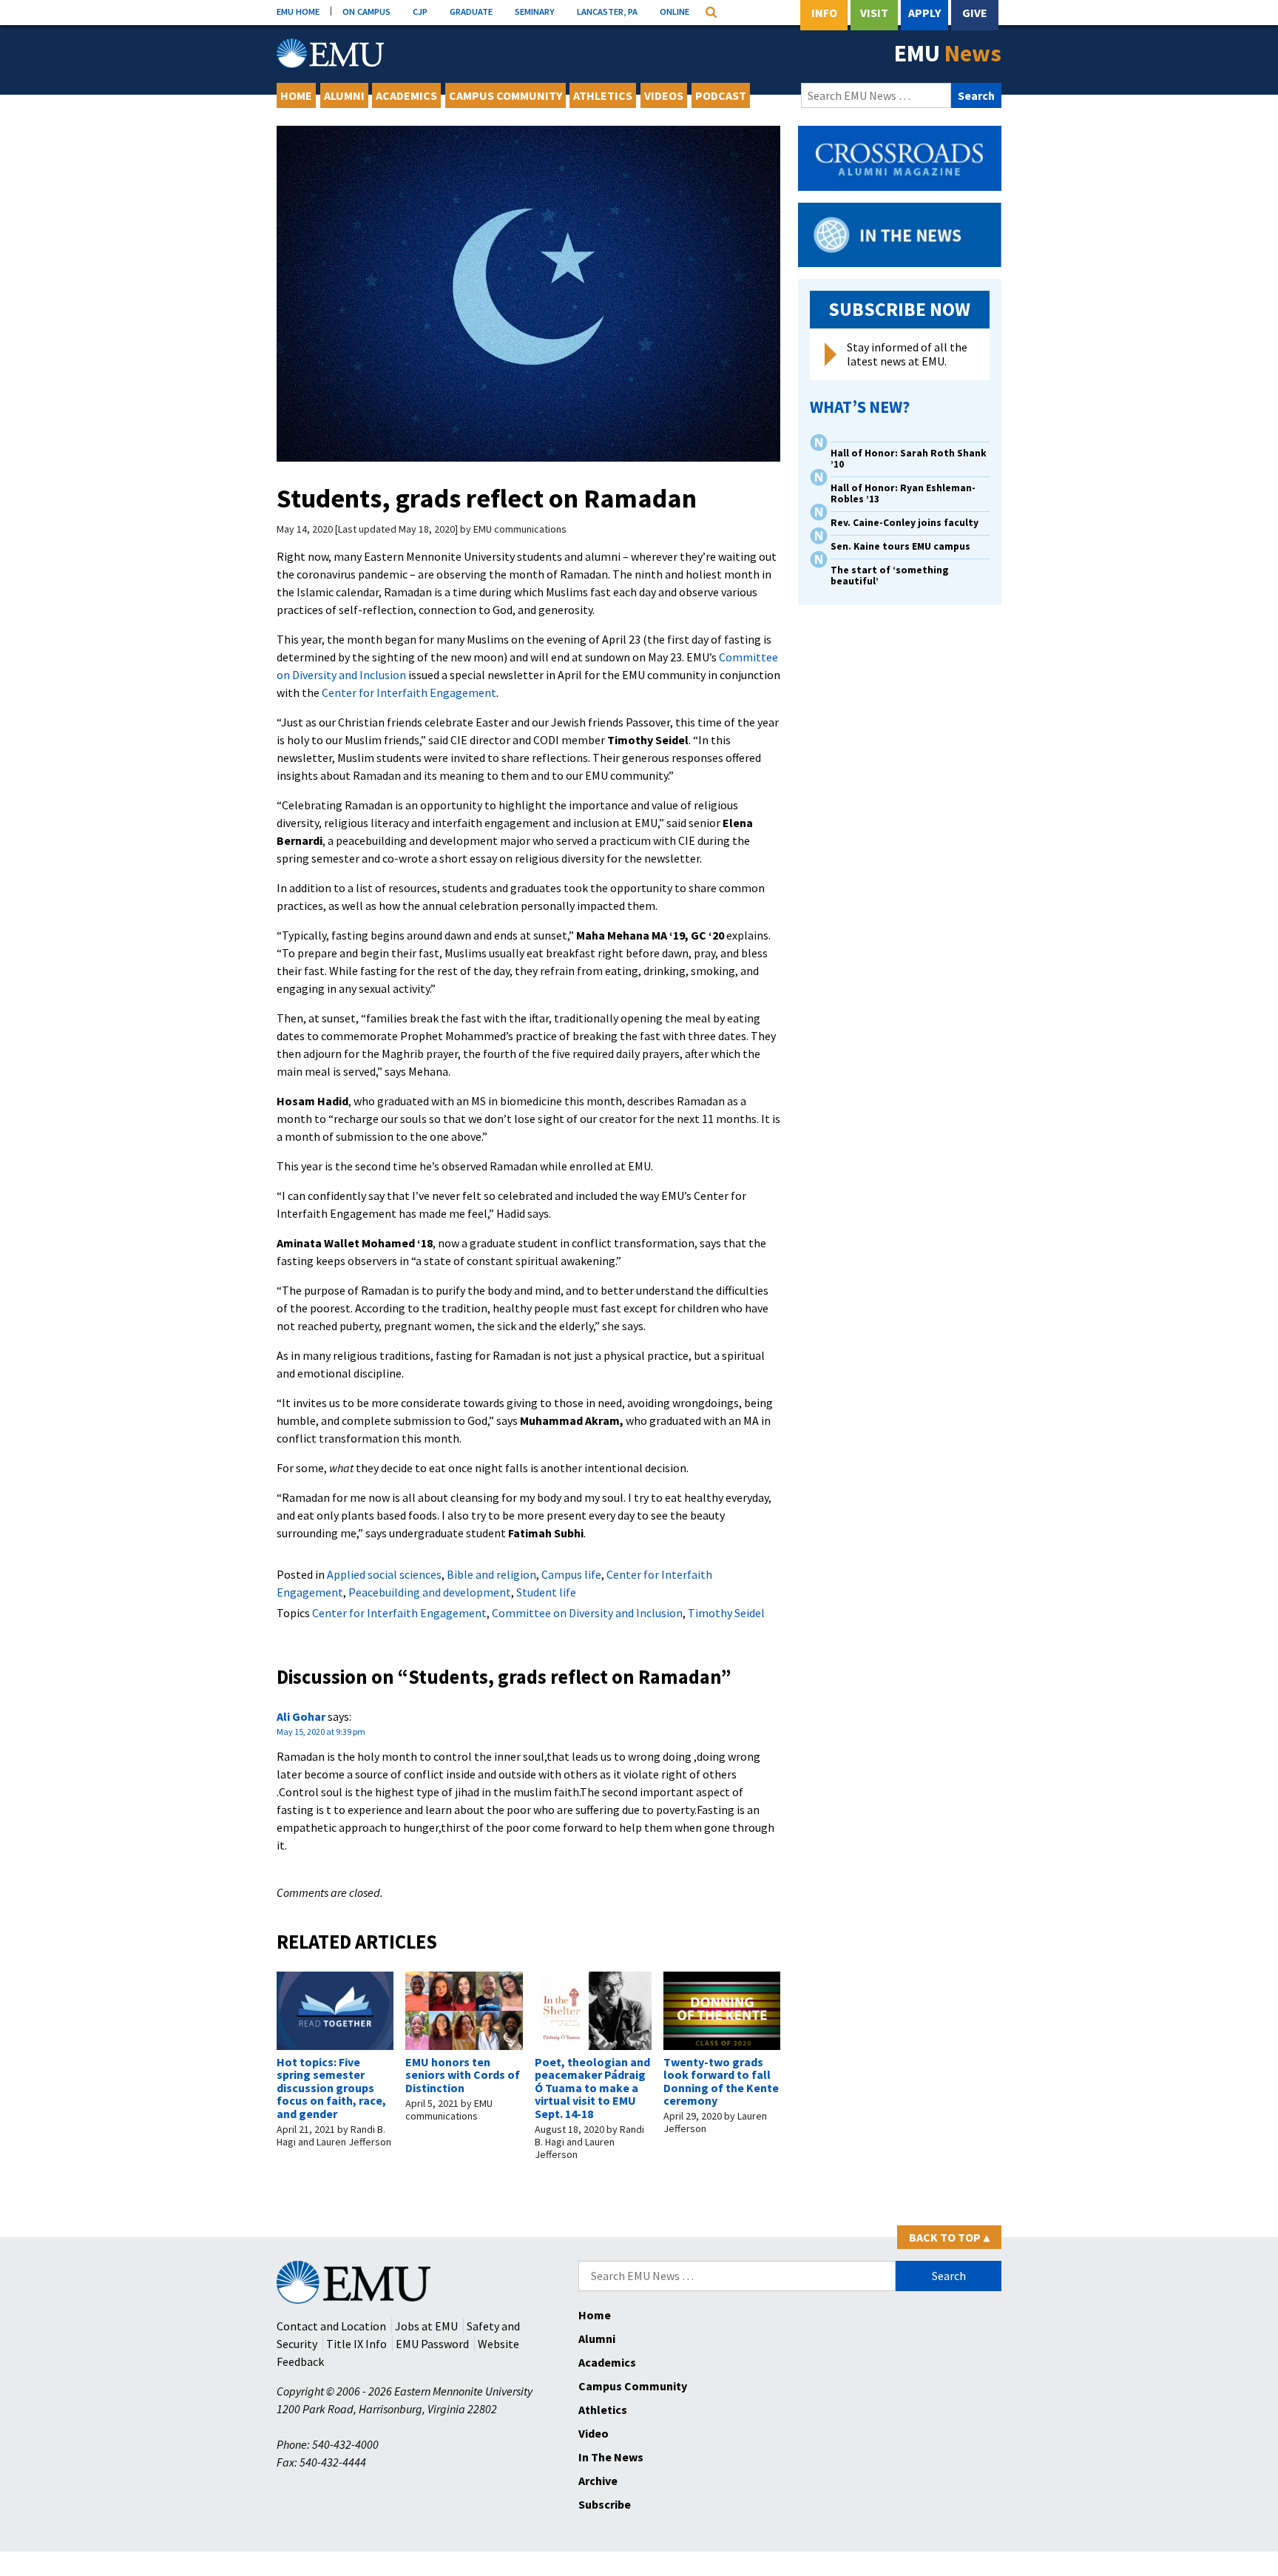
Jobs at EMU (426, 2326)
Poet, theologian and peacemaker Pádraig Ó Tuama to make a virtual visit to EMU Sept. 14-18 (592, 2088)
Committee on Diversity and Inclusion (587, 1613)
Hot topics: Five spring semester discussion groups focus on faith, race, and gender (331, 2088)
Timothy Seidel (726, 1613)
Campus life (571, 1574)
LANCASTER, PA (607, 11)
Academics (406, 95)
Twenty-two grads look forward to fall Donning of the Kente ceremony (721, 2081)
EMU (948, 53)
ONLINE (674, 11)
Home (296, 95)
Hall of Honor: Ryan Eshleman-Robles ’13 (903, 493)
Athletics (603, 95)
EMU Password (432, 2344)
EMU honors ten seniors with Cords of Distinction (463, 2075)
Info (824, 13)
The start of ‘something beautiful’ (890, 576)
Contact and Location (331, 2326)
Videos (664, 95)
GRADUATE (471, 11)
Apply (924, 13)
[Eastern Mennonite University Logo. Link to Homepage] (330, 53)
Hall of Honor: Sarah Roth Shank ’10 (909, 459)
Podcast (721, 95)
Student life (546, 1592)
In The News (611, 2457)
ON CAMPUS (366, 11)
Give (975, 13)
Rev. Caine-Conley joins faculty (905, 523)
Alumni (344, 95)
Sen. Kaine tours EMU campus (900, 546)
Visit (874, 13)
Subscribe (605, 2504)
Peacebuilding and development (430, 1592)
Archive (598, 2481)
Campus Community (506, 95)
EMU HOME (298, 11)
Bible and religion (491, 1574)
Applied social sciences (384, 1574)
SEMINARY (535, 11)
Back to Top (949, 2237)
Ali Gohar (301, 1716)
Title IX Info (356, 2344)
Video (594, 2433)
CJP (420, 11)
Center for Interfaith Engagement (409, 692)
